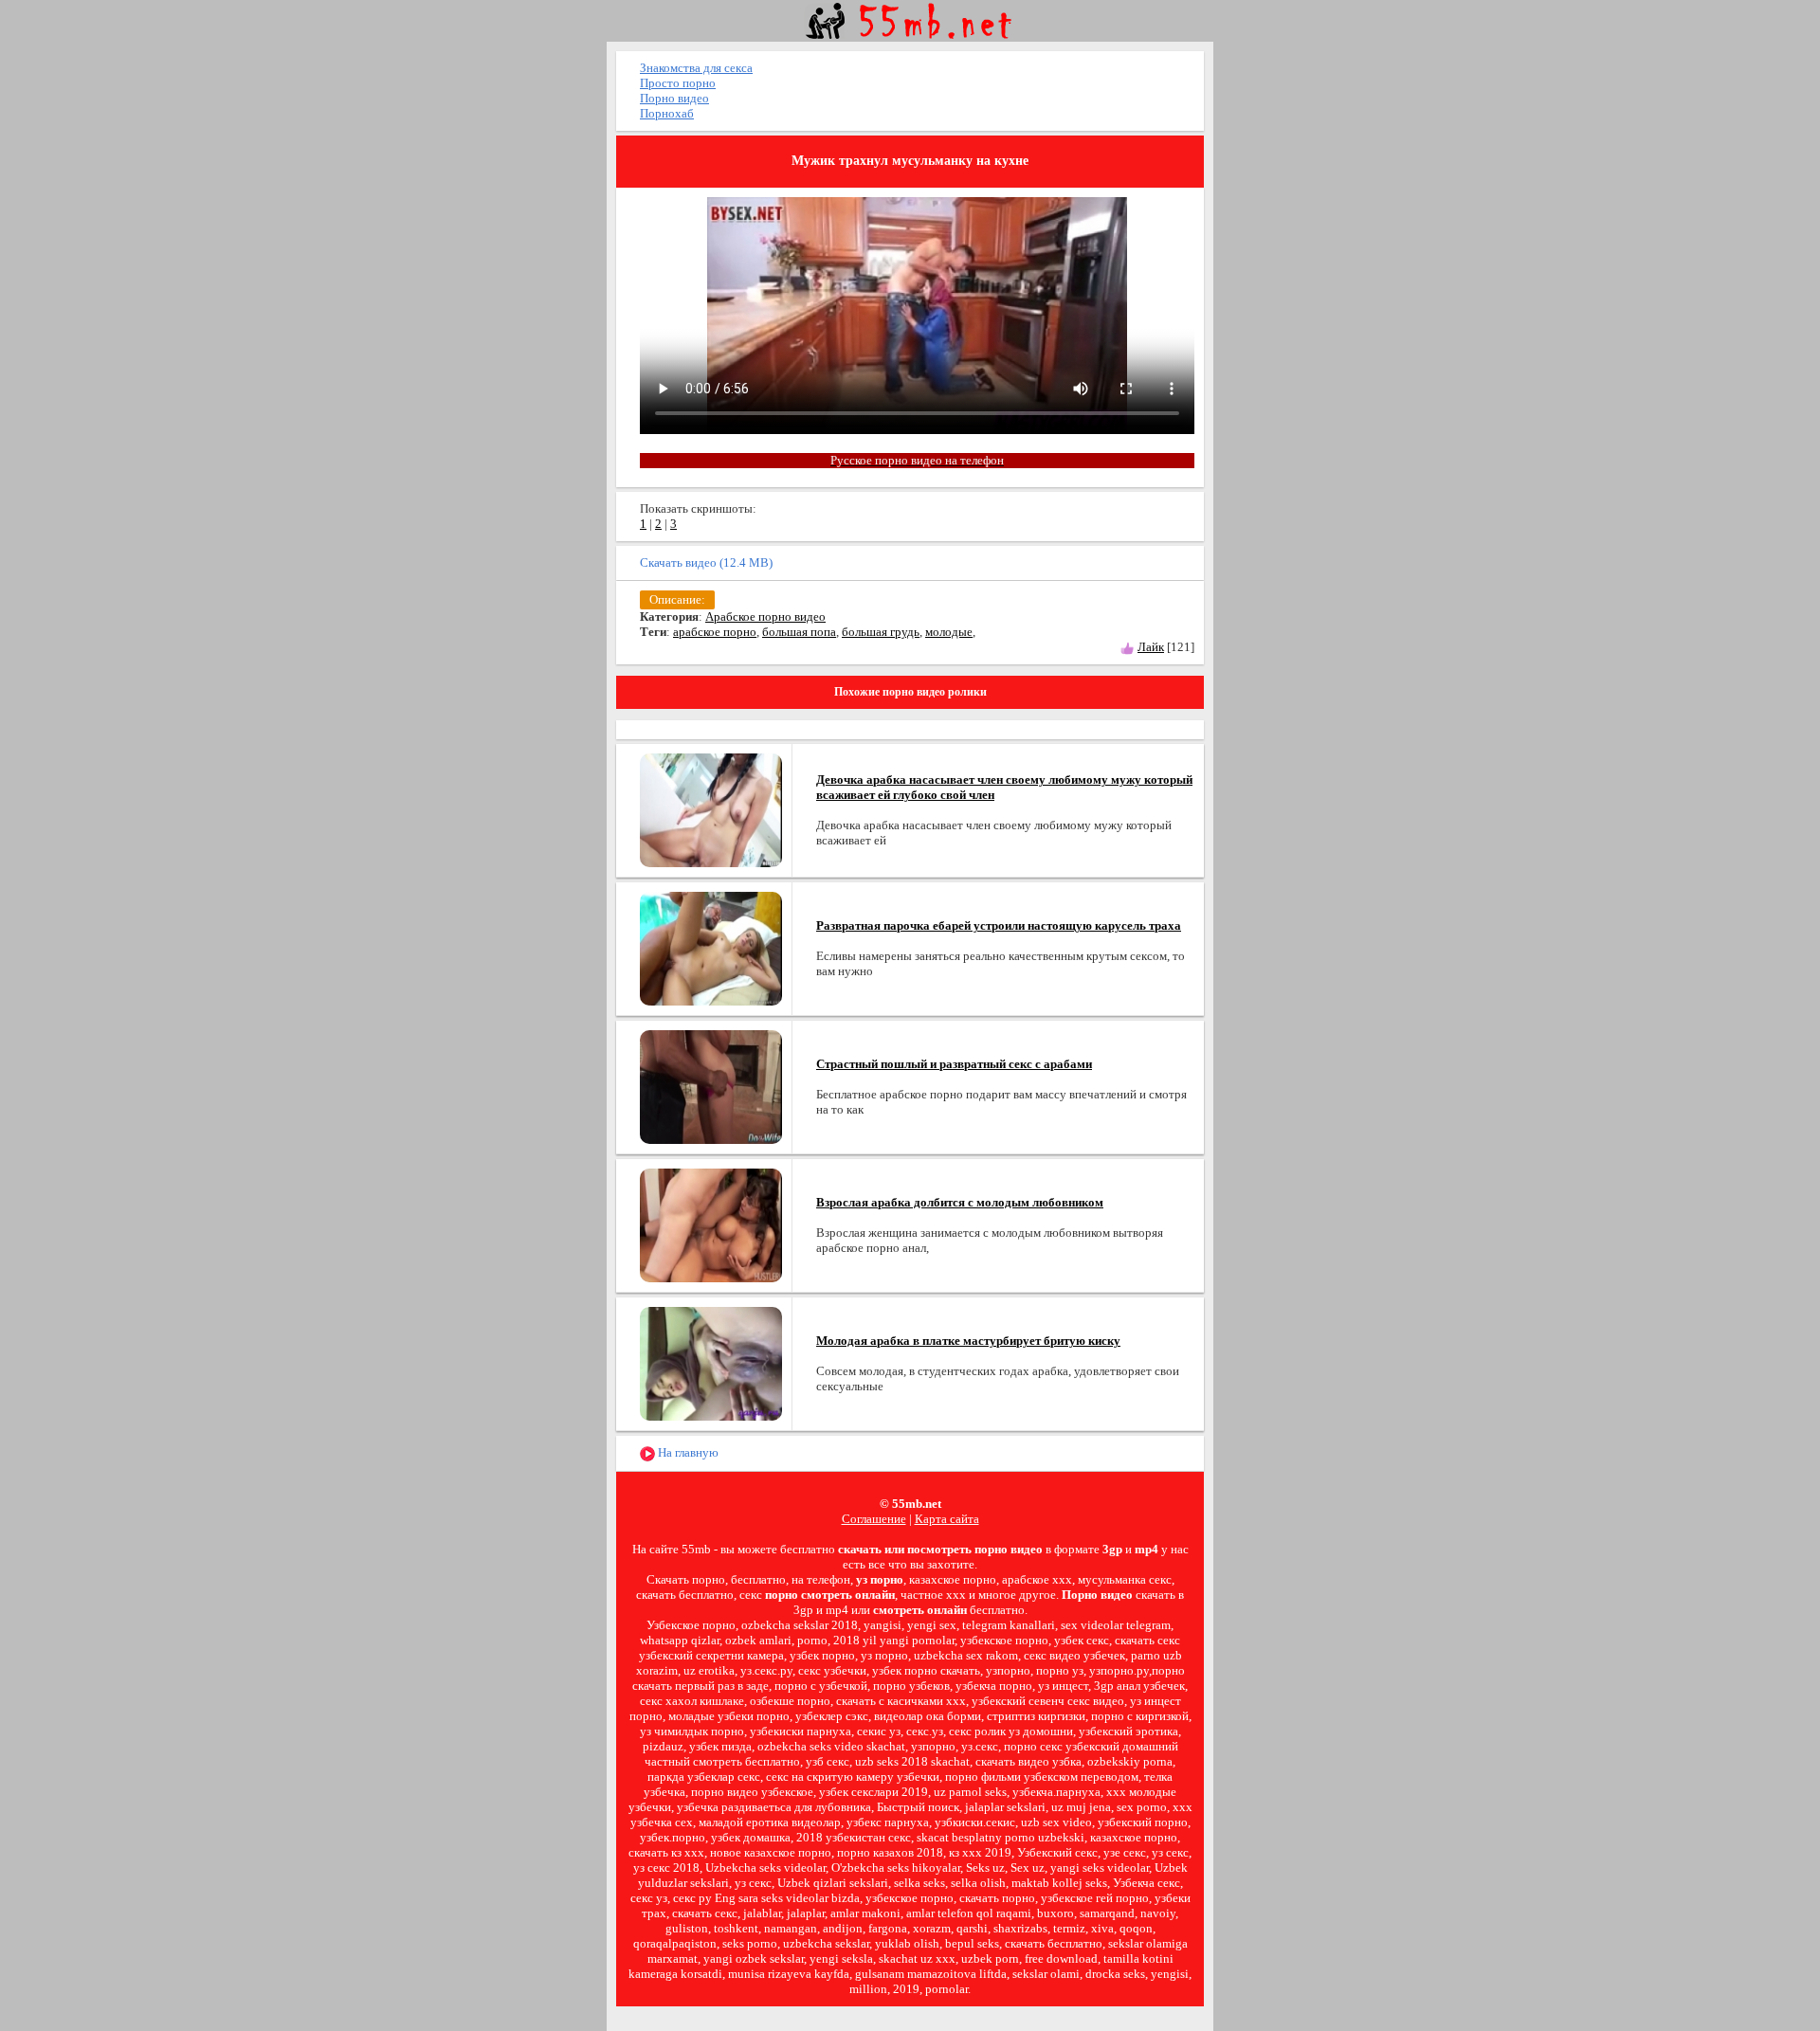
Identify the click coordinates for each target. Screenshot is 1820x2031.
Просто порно (678, 83)
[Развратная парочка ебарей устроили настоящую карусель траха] (711, 947)
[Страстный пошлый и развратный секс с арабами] (711, 1086)
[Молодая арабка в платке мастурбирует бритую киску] (711, 1362)
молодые (949, 632)
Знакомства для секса (696, 68)
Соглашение (874, 1519)
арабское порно (715, 632)
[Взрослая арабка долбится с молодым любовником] (711, 1224)
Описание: (677, 599)
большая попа (799, 632)
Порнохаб (667, 113)
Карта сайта (947, 1519)
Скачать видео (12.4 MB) (706, 562)
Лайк (1151, 647)
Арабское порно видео (765, 617)
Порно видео (674, 98)
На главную (687, 1452)
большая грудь (881, 632)
